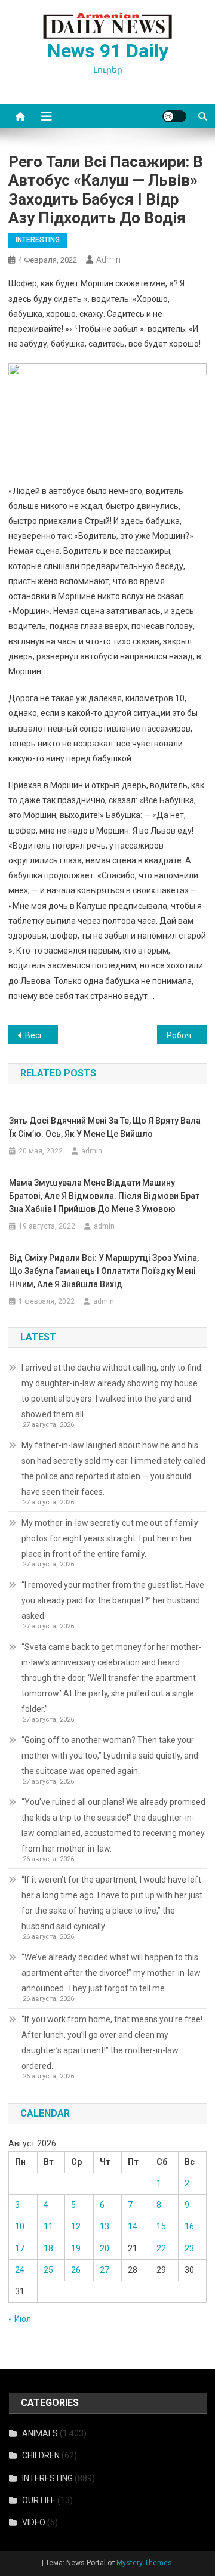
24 (20, 2270)
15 (161, 2226)
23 (189, 2248)
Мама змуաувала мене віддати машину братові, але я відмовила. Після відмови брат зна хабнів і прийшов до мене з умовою (104, 1196)
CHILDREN (41, 2455)
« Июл (20, 2319)
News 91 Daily (108, 51)
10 (20, 2226)
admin (108, 260)
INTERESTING (38, 240)
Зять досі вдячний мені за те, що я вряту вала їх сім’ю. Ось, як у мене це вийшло (105, 1127)
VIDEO (34, 2522)
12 (76, 2226)
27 (105, 2270)
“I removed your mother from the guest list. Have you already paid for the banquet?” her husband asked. (113, 1600)
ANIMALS (40, 2433)
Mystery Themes (144, 2563)
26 (76, 2270)
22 (161, 2248)
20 (105, 2248)
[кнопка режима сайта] (174, 116)
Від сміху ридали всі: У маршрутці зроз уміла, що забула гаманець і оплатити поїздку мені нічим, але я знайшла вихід (104, 1271)
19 (76, 2248)
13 (105, 2226)
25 (48, 2270)
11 (48, 2226)
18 (48, 2248)
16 (189, 2226)
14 (133, 2226)
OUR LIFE (39, 2500)
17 (20, 2248)
